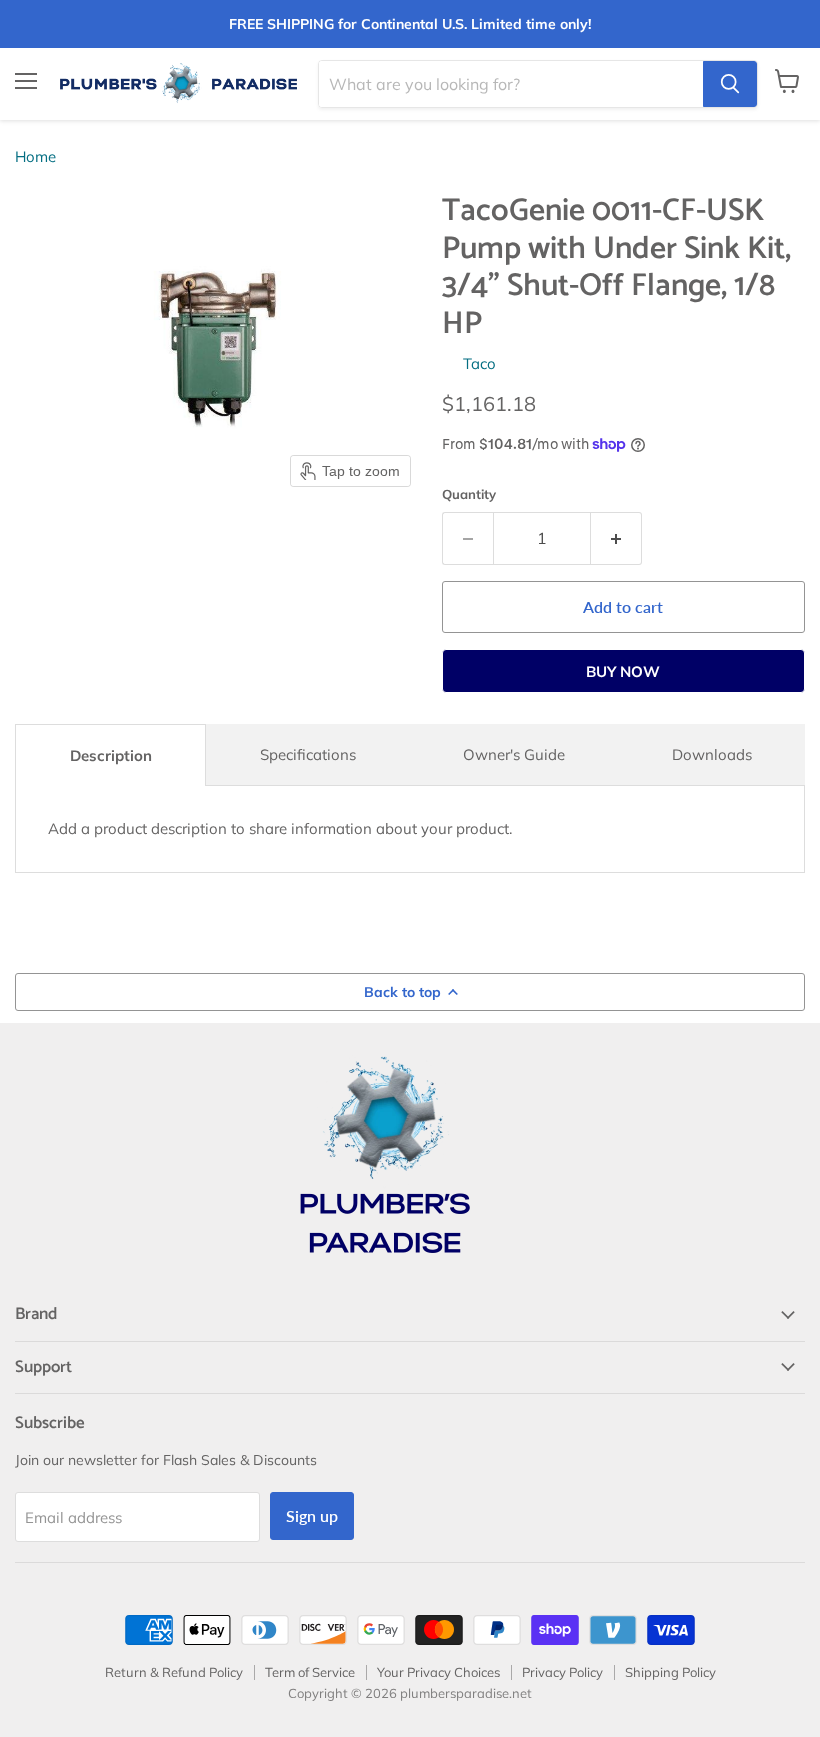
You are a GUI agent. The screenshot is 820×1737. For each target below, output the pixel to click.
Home (35, 156)
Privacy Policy (562, 1672)
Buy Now (623, 671)
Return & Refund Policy (174, 1672)
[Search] (730, 84)
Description (111, 755)
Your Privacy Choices (438, 1672)
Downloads (712, 754)
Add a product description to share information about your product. (280, 828)
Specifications (308, 754)
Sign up (312, 1515)
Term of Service (310, 1672)
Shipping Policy (670, 1672)
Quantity (469, 494)
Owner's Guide (514, 754)
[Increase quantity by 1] (616, 538)
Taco (479, 363)
